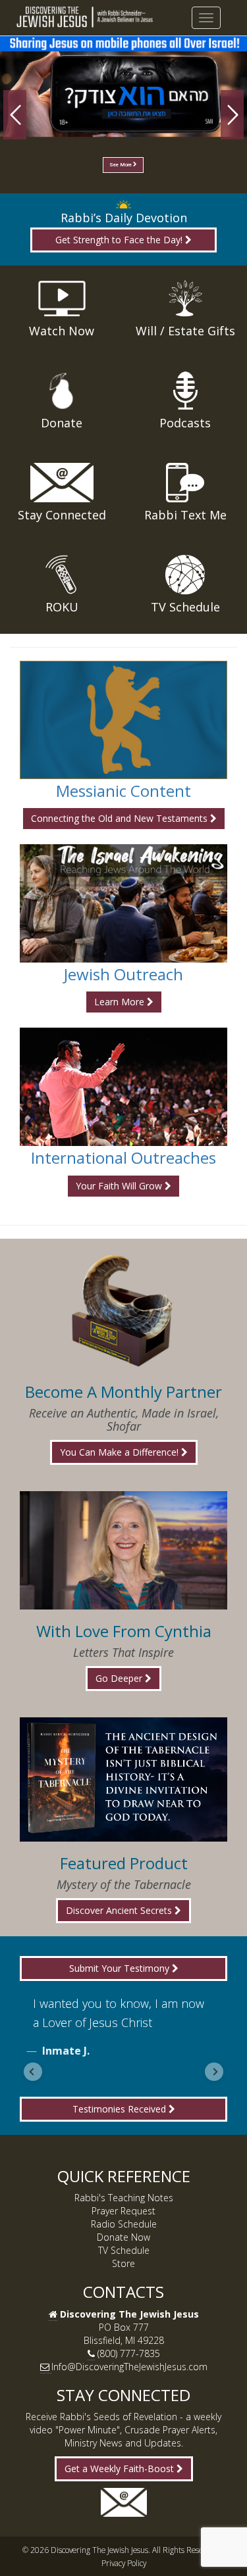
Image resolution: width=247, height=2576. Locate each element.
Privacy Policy (124, 2563)
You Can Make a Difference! (121, 1452)
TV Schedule (124, 2250)
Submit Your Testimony (121, 1968)
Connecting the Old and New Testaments (121, 818)
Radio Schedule (124, 2224)
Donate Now (123, 2237)
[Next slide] (214, 2072)
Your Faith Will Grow (120, 1186)
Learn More (121, 1002)
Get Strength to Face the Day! (120, 240)
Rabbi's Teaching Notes (124, 2198)
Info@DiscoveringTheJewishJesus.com (129, 2367)
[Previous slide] (33, 2072)
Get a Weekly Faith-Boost (121, 2469)
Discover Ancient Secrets (120, 1910)
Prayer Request (123, 2211)
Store (123, 2263)
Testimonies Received (121, 2109)
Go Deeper (120, 1678)
